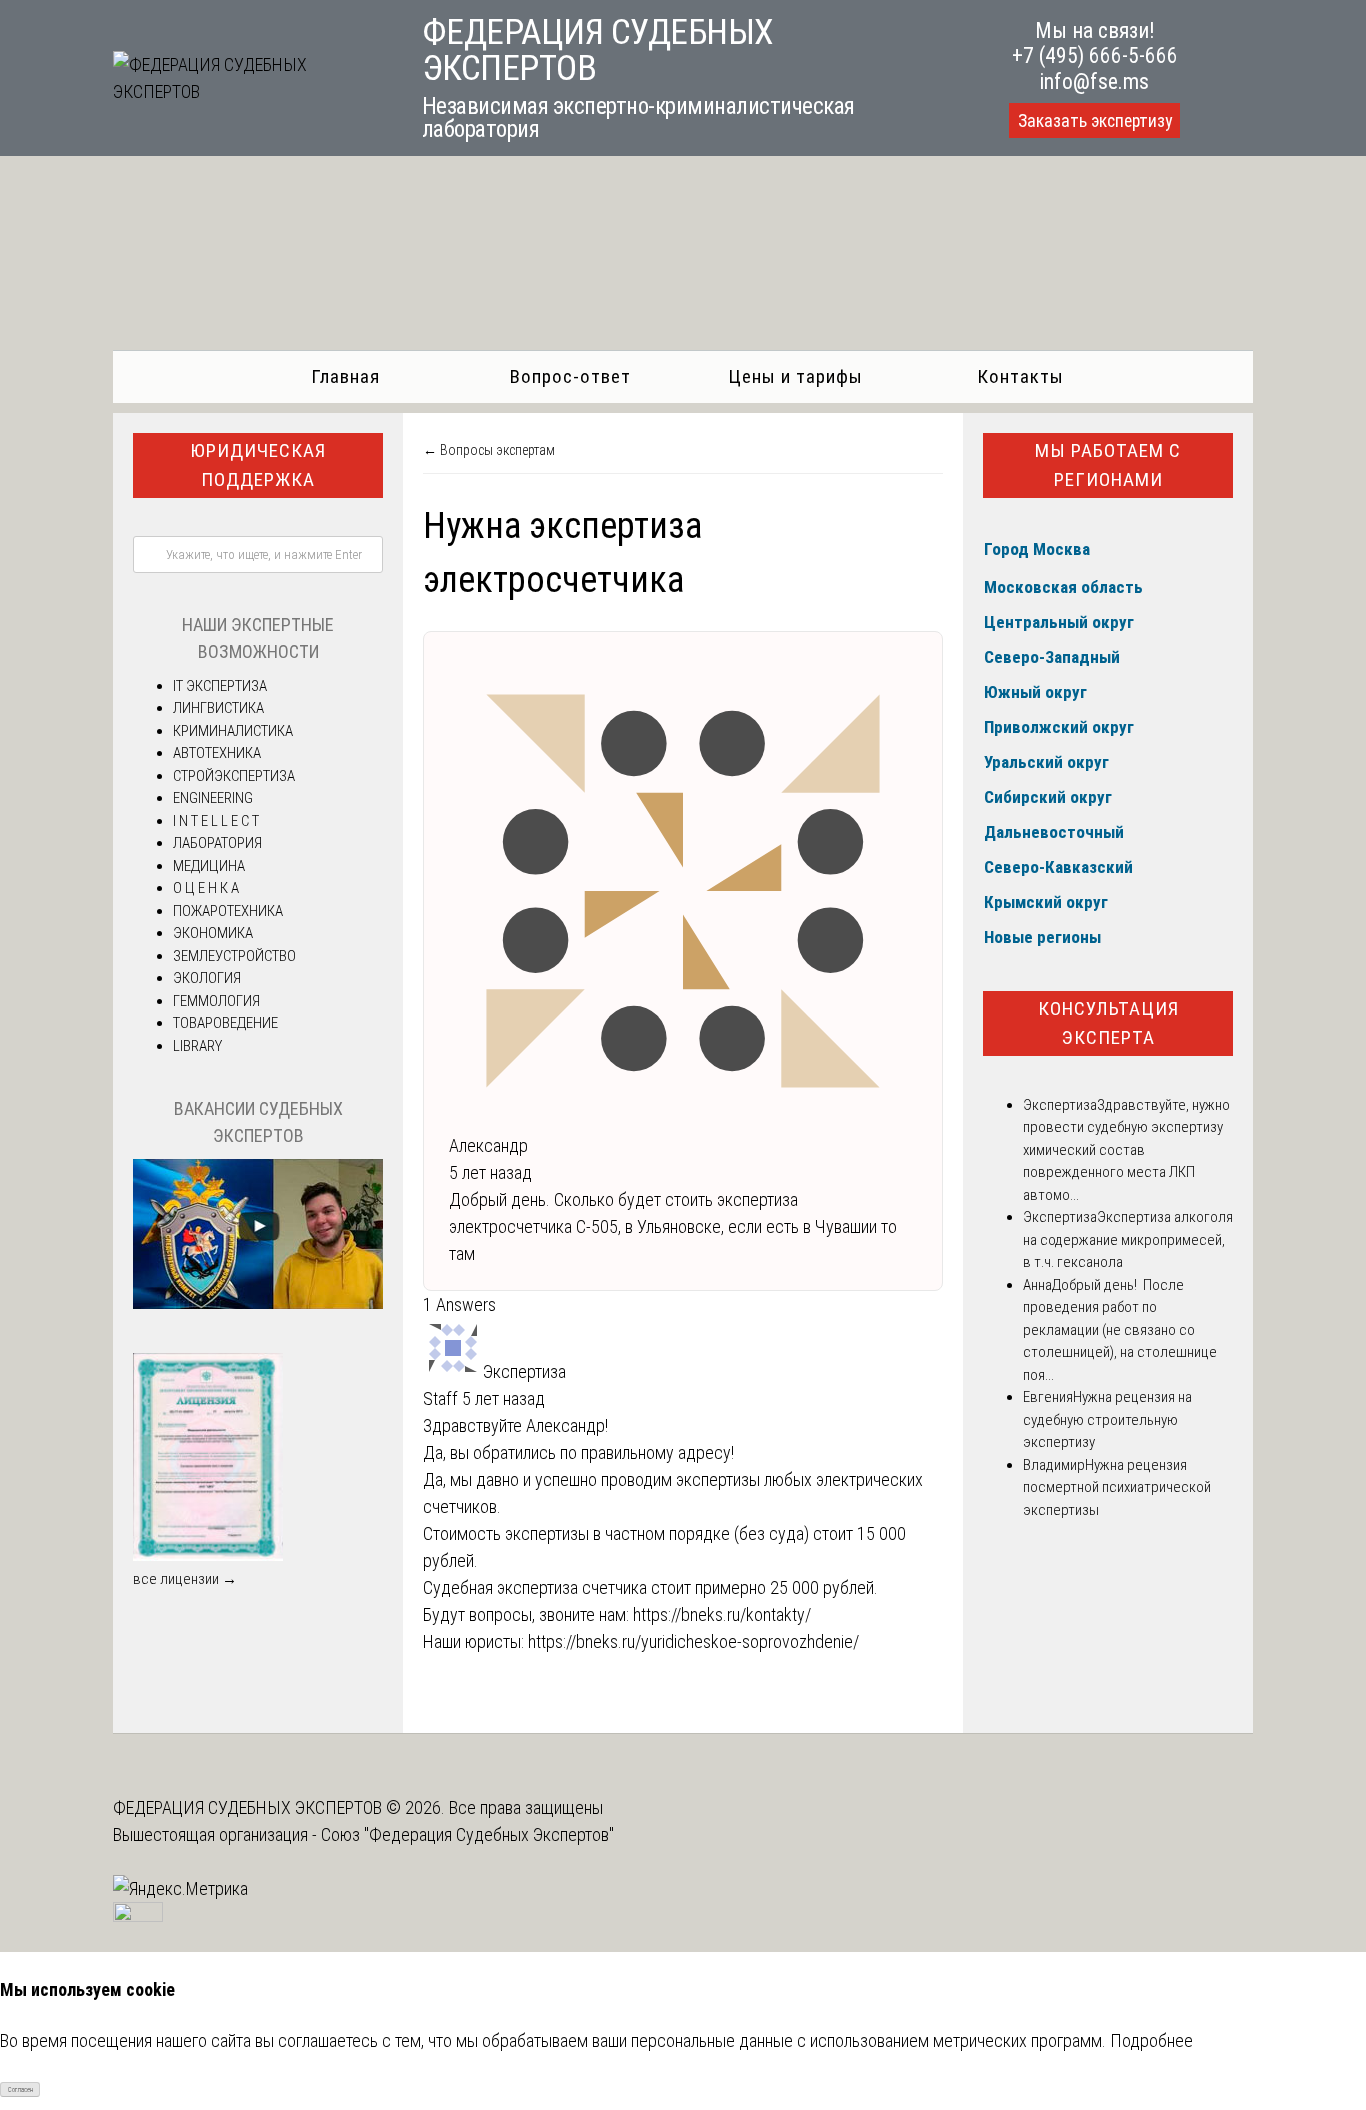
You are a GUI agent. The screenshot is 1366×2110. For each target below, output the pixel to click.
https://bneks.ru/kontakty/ (722, 1614)
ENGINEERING (213, 798)
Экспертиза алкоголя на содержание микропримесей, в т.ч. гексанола (1128, 1239)
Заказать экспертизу (1095, 121)
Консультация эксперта (1108, 1023)
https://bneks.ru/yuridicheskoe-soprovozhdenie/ (693, 1641)
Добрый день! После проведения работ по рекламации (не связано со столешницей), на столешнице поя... (1120, 1330)
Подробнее (1151, 2040)
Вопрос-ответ (570, 376)
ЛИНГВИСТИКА (218, 708)
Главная (345, 376)
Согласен (20, 2090)
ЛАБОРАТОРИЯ (217, 843)
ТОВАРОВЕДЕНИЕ (225, 1023)
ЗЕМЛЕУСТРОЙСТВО (234, 956)
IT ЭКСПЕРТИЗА (220, 686)
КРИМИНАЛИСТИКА (233, 731)
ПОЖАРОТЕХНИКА (228, 911)
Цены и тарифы (795, 376)
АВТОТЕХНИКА (217, 753)
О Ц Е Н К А (206, 888)
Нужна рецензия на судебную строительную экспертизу (1107, 1419)
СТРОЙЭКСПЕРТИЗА (234, 776)
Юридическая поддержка (258, 465)
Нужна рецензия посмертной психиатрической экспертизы (1117, 1487)
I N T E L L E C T (216, 821)
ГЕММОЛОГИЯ (216, 1001)
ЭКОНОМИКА (213, 933)
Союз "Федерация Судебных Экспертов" (467, 1834)
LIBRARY (197, 1046)
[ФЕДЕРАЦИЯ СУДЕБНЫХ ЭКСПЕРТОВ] (245, 91)
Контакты (1020, 376)
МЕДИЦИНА (209, 866)
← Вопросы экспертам (489, 450)
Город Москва (1037, 549)
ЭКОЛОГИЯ (207, 978)
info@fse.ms (1094, 81)
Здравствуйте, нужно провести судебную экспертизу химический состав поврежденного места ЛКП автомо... (1126, 1150)
